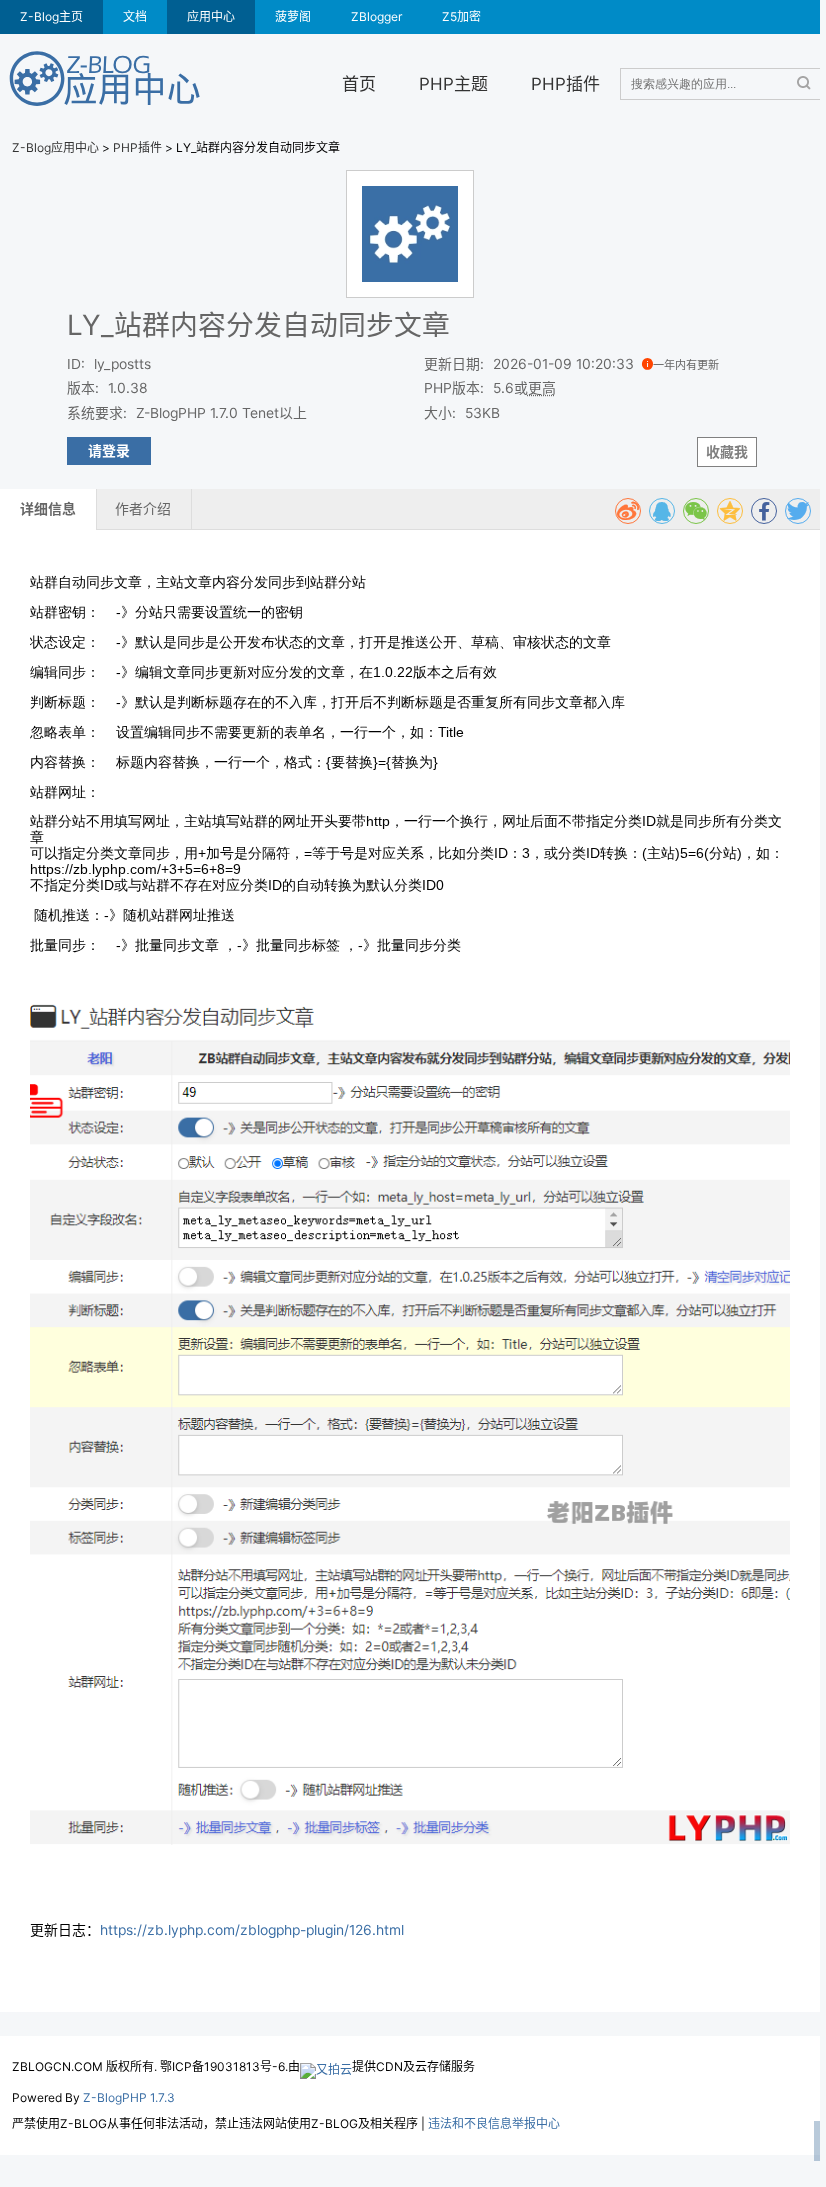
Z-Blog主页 (51, 16)
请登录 (109, 451)
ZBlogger (376, 16)
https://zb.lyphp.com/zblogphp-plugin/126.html (252, 1930)
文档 (135, 16)
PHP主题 (453, 83)
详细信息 (48, 509)
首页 (359, 83)
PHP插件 (565, 83)
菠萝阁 (293, 16)
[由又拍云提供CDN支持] (326, 2066)
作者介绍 (143, 509)
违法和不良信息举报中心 (494, 2123)
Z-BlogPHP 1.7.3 (129, 2097)
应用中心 (211, 16)
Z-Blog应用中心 (55, 147)
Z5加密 (461, 16)
